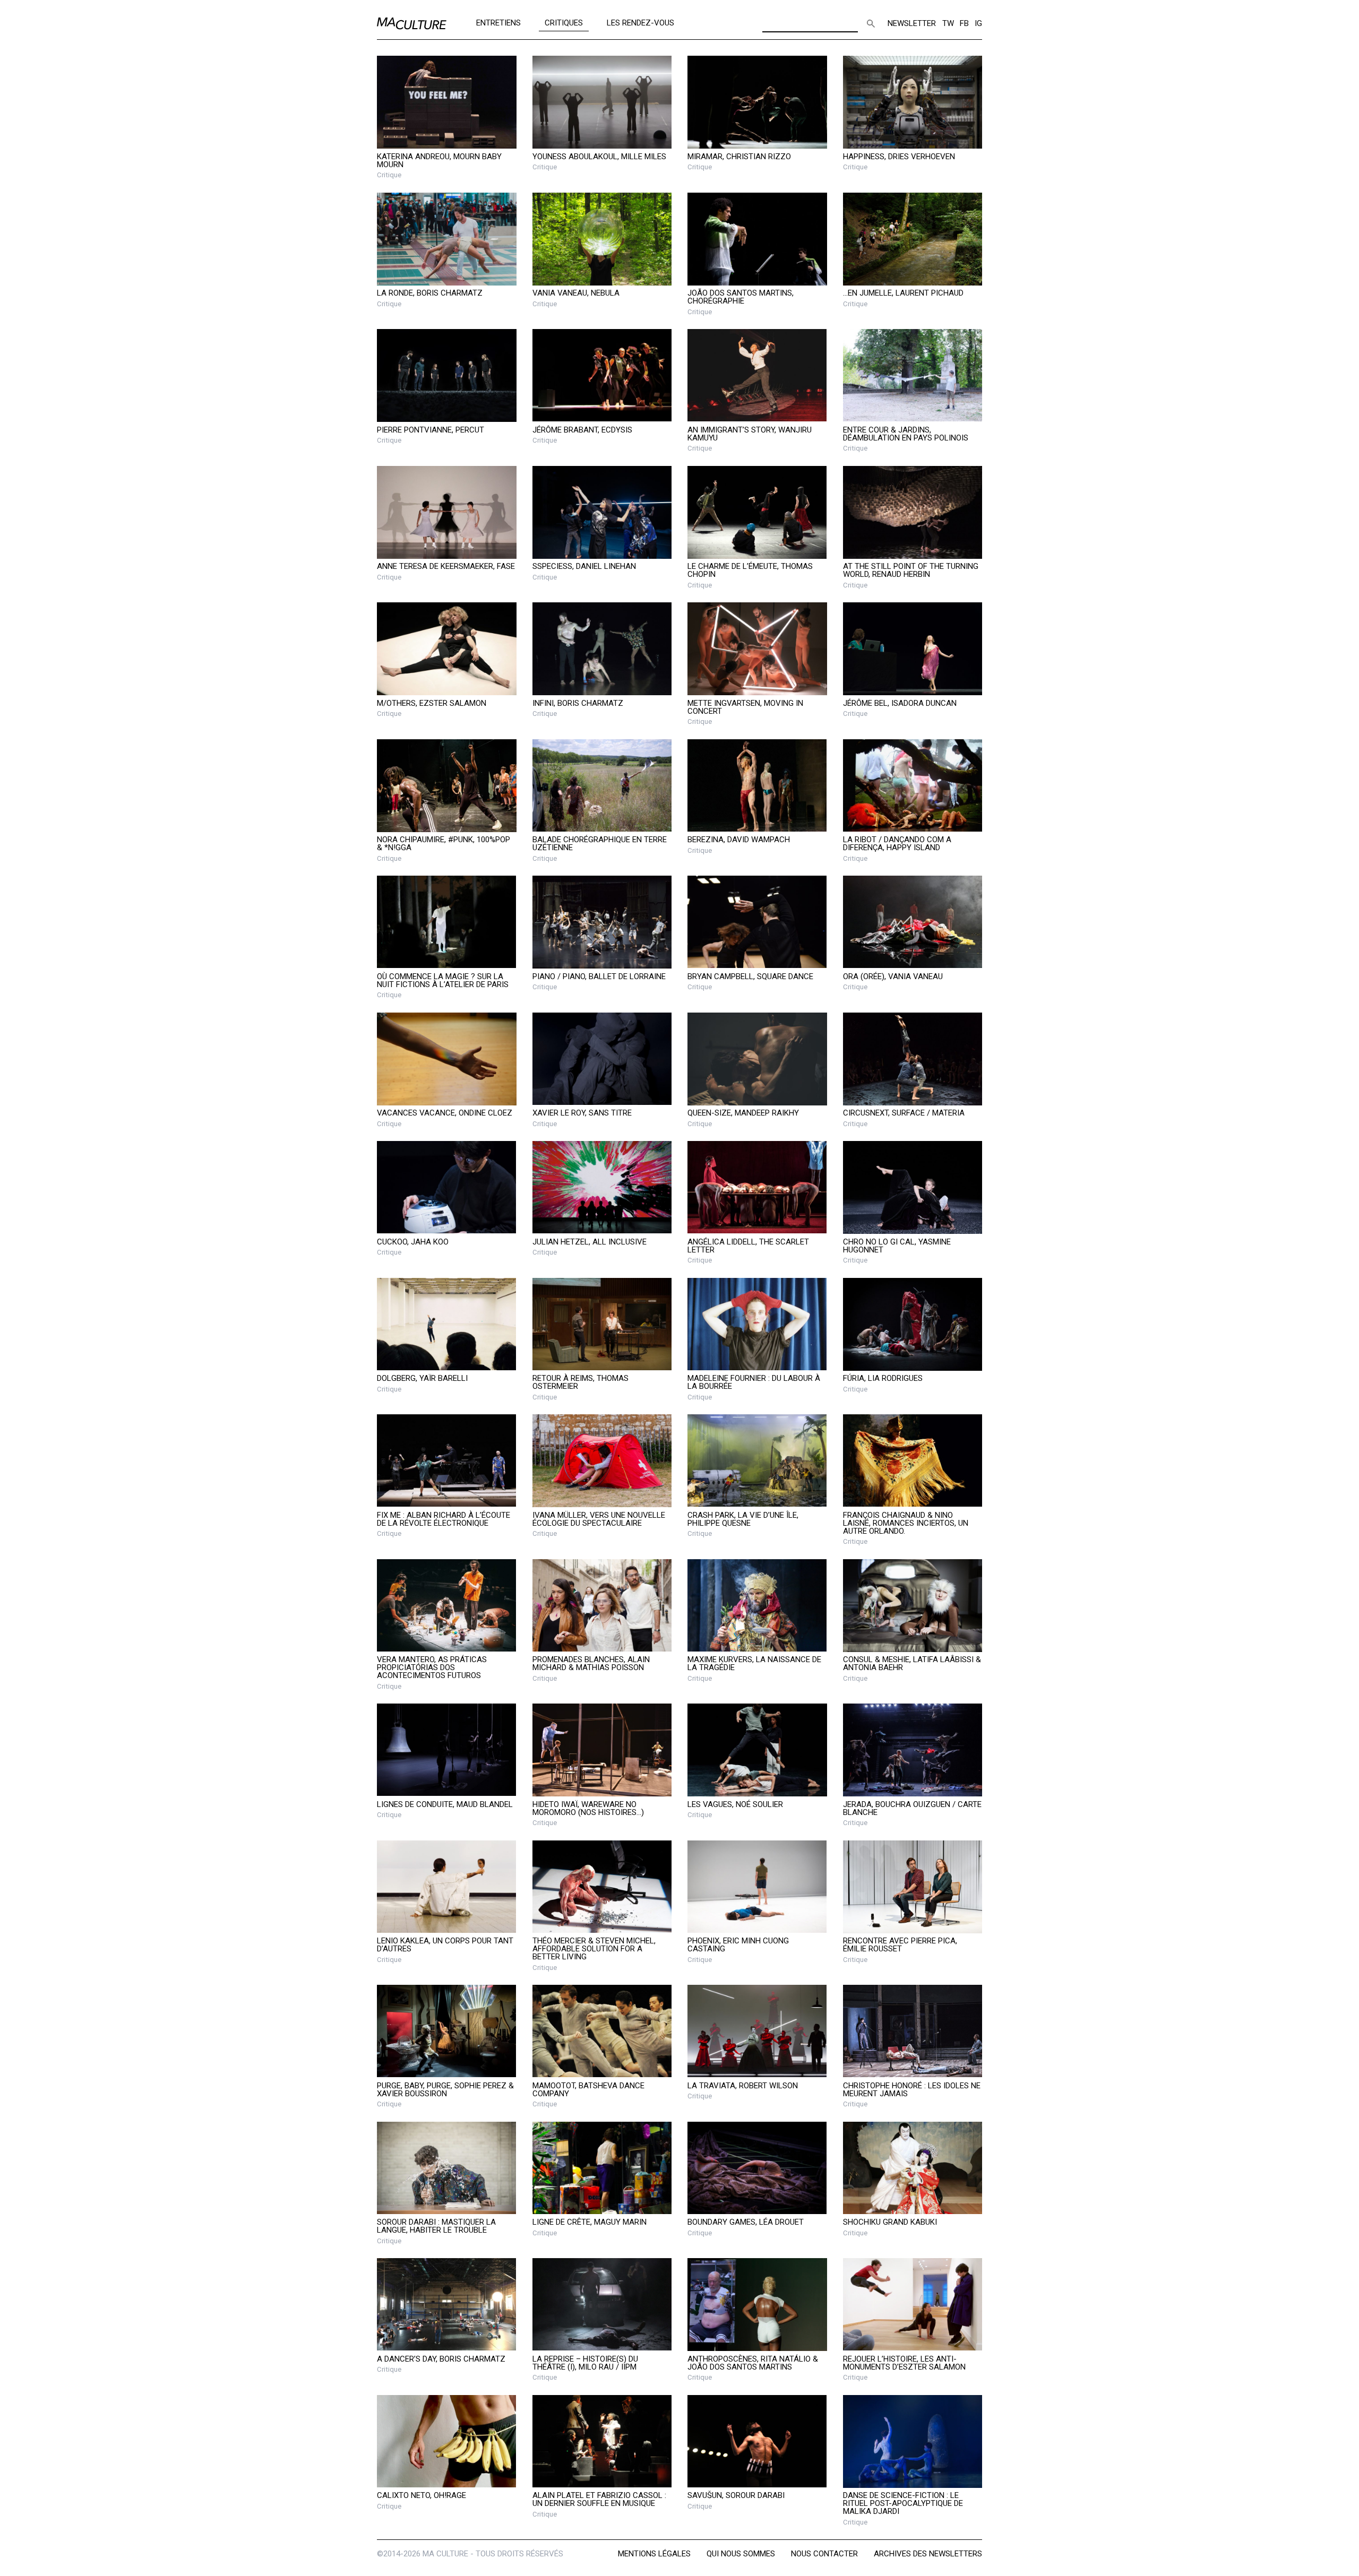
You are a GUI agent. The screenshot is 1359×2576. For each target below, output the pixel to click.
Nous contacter (824, 2554)
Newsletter (912, 23)
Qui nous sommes (741, 2554)
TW (948, 23)
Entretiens (498, 22)
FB (964, 23)
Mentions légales (654, 2554)
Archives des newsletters (928, 2554)
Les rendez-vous (640, 22)
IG (978, 23)
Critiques (564, 22)
